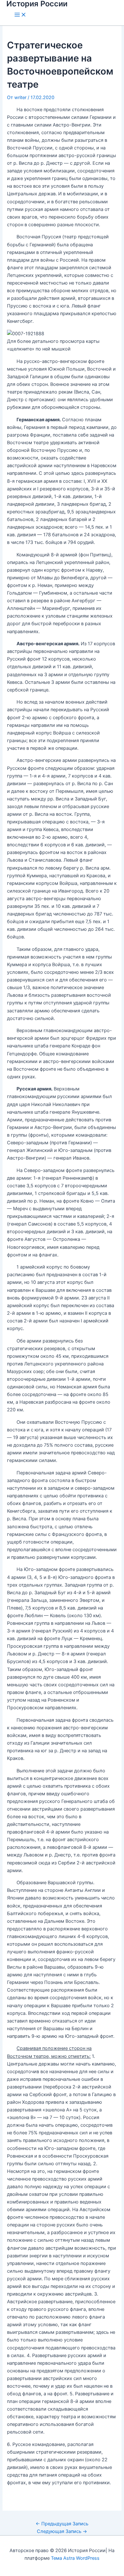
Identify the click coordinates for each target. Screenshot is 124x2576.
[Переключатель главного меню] (20, 15)
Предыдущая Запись (62, 2524)
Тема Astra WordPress (75, 2558)
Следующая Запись (62, 2531)
